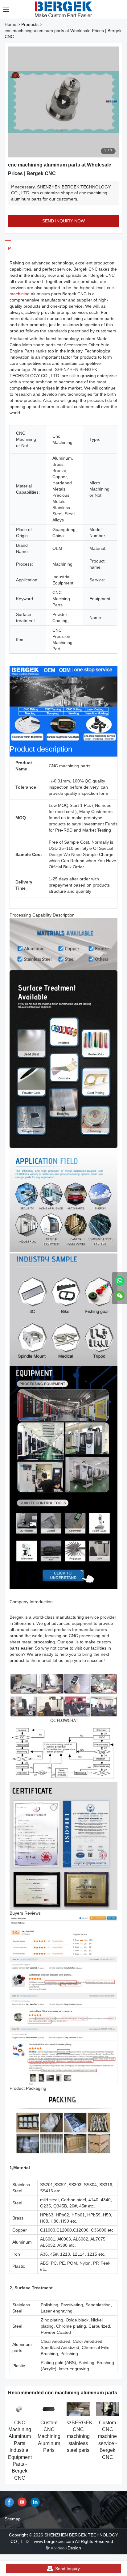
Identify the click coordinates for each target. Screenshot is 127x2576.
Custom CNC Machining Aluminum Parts (49, 2437)
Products (30, 24)
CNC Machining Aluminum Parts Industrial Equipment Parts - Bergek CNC (20, 2450)
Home (10, 24)
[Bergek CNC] (120, 1281)
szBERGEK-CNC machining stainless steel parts (80, 2437)
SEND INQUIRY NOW (63, 221)
